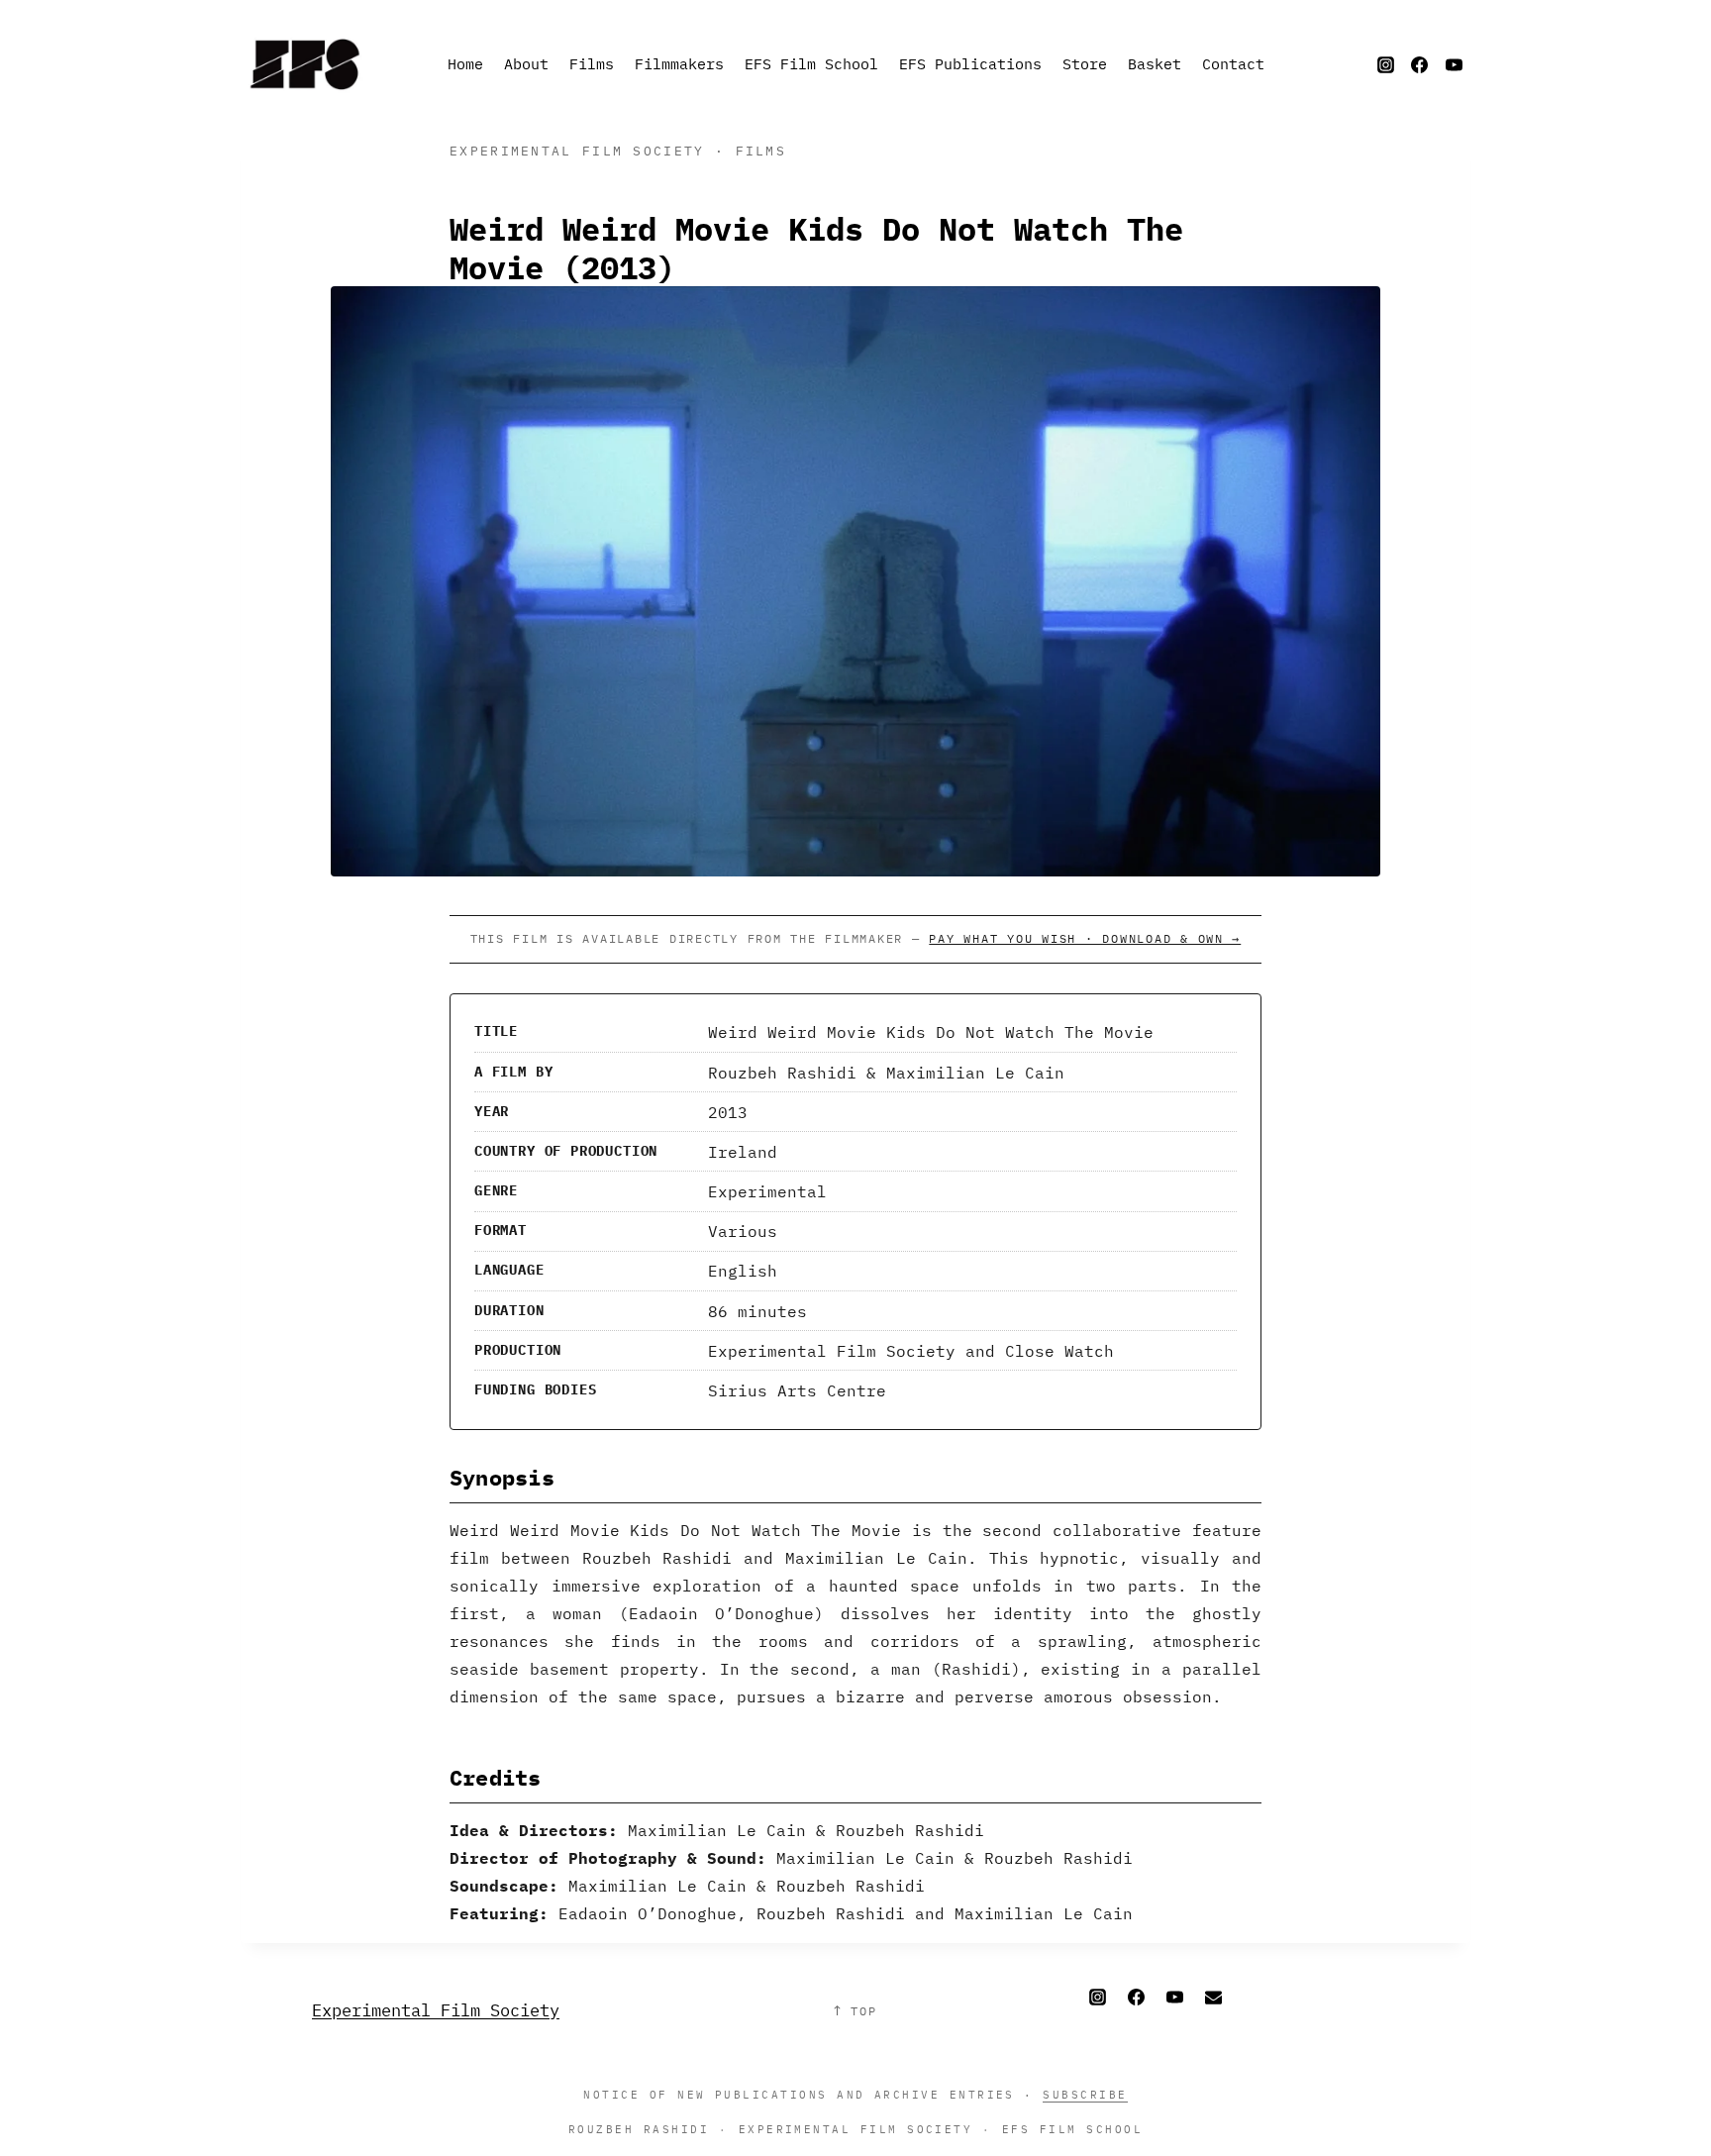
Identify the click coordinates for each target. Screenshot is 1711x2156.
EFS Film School (811, 64)
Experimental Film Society (436, 2010)
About (526, 64)
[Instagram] (1385, 64)
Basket (1155, 64)
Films (592, 64)
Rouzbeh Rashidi (639, 2129)
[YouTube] (1454, 64)
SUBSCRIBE (1085, 2094)
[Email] (1213, 1998)
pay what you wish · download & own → (1085, 938)
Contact (1233, 64)
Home (465, 64)
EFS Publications (970, 64)
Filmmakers (679, 64)
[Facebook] (1420, 64)
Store (1085, 64)
